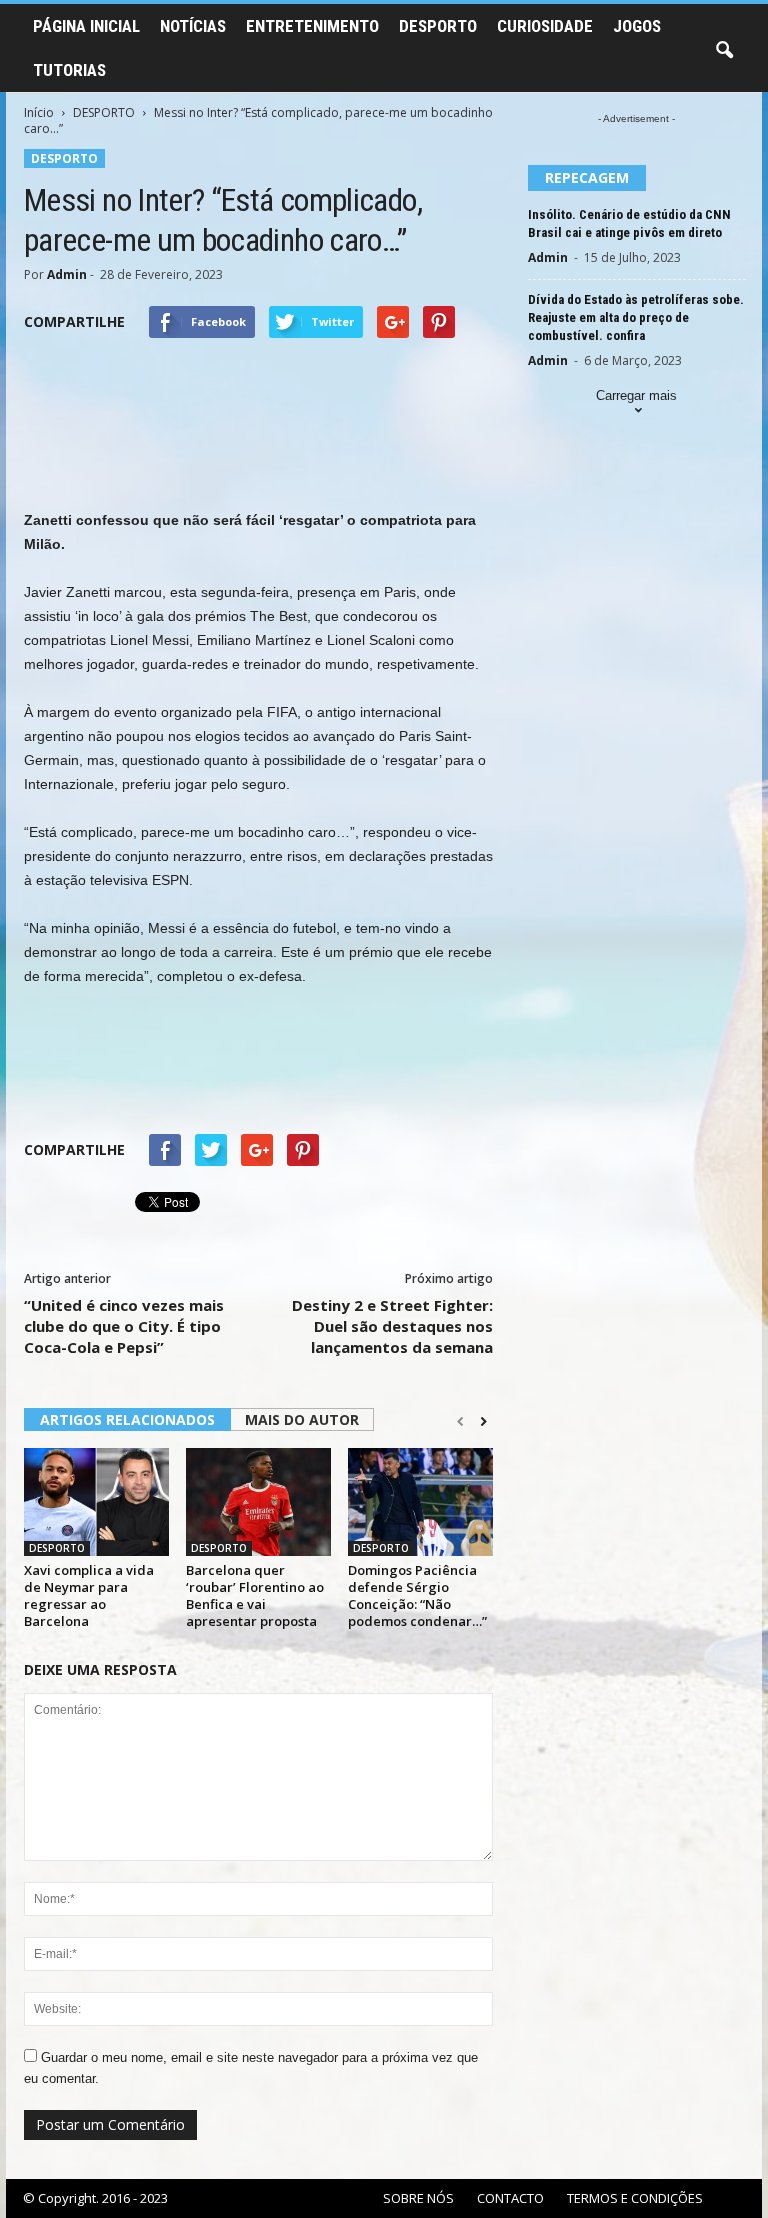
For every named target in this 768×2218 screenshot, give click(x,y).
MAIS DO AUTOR (302, 1419)
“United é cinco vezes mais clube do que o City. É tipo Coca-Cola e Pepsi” (124, 1326)
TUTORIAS (69, 70)
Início (39, 112)
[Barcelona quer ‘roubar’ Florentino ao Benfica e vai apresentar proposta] (258, 1502)
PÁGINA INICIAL (86, 26)
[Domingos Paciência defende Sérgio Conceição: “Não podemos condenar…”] (420, 1502)
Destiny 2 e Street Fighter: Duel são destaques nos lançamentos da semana (392, 1326)
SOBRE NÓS (418, 2198)
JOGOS (637, 26)
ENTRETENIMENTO (312, 26)
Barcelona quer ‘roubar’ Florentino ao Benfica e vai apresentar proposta (255, 1595)
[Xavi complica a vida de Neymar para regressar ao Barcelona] (96, 1502)
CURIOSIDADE (545, 26)
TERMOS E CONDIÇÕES (635, 2198)
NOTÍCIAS (193, 26)
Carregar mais (636, 395)
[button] (724, 51)
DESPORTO (438, 26)
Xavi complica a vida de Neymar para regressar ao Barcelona (89, 1595)
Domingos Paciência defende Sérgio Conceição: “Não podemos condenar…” (417, 1595)
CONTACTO (510, 2198)
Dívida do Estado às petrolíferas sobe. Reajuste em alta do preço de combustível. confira (636, 317)
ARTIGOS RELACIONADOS (127, 1419)
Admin (67, 274)
